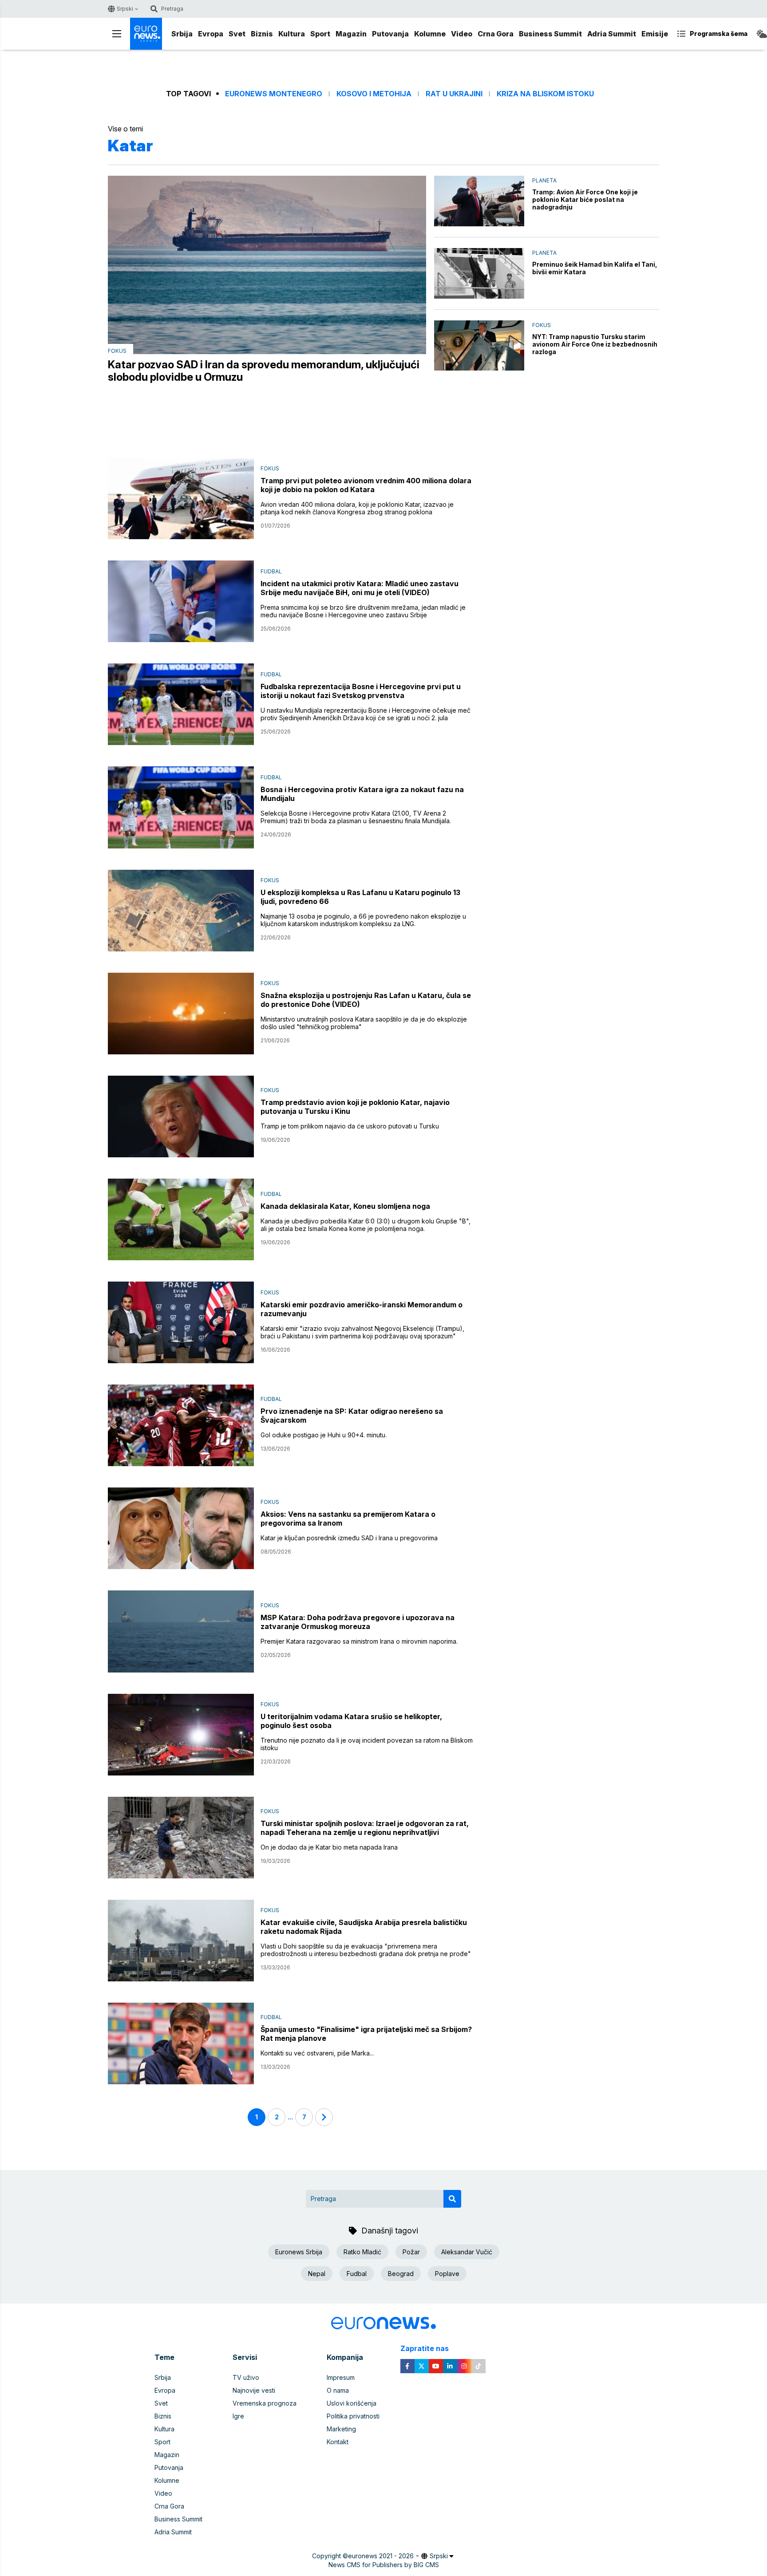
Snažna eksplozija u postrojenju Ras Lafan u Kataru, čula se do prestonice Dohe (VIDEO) (366, 1000)
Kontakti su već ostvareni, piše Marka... (317, 2053)
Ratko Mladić (362, 2252)
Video (462, 34)
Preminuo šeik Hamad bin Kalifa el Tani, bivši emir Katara (595, 268)
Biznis (262, 34)
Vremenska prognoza (265, 2403)
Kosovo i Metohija (374, 94)
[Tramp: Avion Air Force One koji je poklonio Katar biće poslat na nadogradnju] (479, 201)
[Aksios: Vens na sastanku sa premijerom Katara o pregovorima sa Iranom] (181, 1528)
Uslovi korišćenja (352, 2403)
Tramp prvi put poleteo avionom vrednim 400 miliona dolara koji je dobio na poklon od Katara (366, 485)
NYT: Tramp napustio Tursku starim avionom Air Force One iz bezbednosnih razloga (595, 344)
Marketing (341, 2429)
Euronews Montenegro (274, 94)
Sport (320, 34)
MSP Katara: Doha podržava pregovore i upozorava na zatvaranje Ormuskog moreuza (358, 1622)
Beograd (401, 2274)
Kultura (292, 34)
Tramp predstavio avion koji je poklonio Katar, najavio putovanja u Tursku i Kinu (355, 1107)
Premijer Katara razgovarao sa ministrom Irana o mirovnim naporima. (359, 1641)
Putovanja (390, 34)
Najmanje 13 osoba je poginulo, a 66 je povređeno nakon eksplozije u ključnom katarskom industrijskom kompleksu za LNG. (363, 920)
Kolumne (430, 34)
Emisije (655, 34)
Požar (411, 2252)
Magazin (351, 34)
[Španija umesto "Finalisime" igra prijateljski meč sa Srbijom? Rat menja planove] (181, 2043)
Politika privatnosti (353, 2416)
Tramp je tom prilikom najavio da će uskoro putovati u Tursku (350, 1126)
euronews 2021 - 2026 (381, 2556)
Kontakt (338, 2442)
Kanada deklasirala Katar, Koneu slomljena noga (345, 1206)
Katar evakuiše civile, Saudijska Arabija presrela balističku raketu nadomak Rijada (364, 1927)
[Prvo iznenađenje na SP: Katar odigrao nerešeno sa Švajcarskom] (181, 1425)
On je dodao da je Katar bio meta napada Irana (329, 1847)
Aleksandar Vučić (467, 2252)
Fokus (117, 351)
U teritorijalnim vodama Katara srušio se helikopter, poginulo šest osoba (351, 1721)
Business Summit (550, 34)
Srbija (182, 34)
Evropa (211, 34)
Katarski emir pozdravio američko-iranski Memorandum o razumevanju (362, 1309)
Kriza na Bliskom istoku (545, 94)
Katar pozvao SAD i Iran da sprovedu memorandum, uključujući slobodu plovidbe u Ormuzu (264, 371)
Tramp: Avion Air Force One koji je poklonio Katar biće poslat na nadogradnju (585, 199)
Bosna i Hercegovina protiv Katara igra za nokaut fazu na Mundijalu (362, 794)
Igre (238, 2416)
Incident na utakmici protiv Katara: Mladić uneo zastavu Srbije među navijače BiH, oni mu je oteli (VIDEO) (360, 588)
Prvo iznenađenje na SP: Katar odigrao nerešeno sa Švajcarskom (352, 1416)
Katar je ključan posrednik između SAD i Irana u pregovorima (349, 1538)
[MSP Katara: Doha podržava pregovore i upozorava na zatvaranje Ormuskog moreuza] (181, 1631)
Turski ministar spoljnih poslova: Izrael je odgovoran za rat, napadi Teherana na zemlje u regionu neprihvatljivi (365, 1828)
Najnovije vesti (254, 2390)
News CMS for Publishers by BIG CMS (384, 2565)
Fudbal (271, 571)
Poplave (447, 2274)
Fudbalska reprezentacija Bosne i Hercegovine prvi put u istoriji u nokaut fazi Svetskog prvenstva (361, 691)
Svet (237, 34)
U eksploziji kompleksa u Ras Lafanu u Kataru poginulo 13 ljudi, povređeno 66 (360, 897)
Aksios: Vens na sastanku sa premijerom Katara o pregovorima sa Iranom (348, 1519)
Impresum (341, 2377)
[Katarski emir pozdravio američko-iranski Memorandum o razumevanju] (181, 1322)
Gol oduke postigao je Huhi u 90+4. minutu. (324, 1435)
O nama (338, 2390)
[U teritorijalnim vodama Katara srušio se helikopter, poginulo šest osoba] (181, 1735)
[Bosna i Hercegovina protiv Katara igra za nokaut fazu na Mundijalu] (181, 807)
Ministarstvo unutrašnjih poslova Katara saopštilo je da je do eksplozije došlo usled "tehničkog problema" (364, 1023)
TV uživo (246, 2377)
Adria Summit (612, 34)
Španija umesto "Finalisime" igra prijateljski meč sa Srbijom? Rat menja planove (366, 2034)
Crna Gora (496, 34)
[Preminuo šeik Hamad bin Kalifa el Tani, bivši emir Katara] (479, 273)
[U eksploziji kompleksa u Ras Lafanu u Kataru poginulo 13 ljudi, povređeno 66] (181, 911)
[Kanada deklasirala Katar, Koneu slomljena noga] (181, 1219)
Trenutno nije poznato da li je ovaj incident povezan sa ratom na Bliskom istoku (367, 1744)
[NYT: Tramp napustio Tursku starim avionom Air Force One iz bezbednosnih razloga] (479, 346)
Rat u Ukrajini (454, 94)
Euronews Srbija (299, 2252)
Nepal (317, 2274)
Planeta (544, 180)
